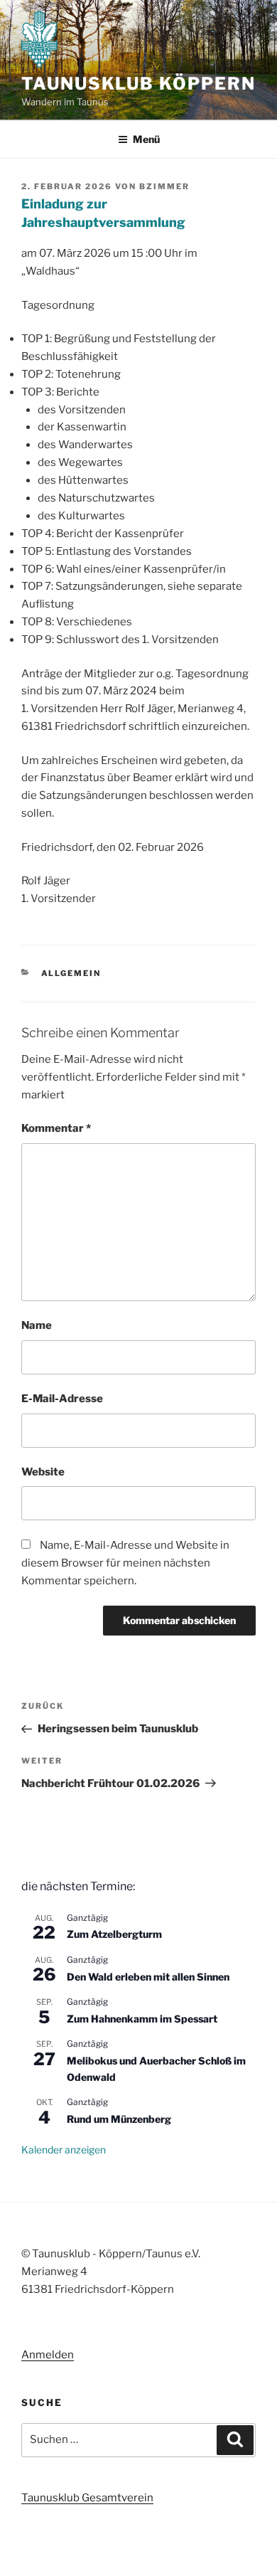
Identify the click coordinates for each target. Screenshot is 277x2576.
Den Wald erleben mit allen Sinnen (148, 1977)
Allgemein (71, 973)
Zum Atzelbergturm (114, 1934)
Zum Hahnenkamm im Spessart (142, 2019)
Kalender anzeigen (64, 2150)
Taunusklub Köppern (138, 84)
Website (43, 1472)
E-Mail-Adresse (62, 1399)
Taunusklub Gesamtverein (87, 2498)
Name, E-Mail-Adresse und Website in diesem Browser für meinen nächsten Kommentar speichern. (125, 1563)
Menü (146, 139)
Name (37, 1325)
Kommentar (56, 1128)
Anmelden (48, 2355)
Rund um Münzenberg (119, 2119)
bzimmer (164, 186)
